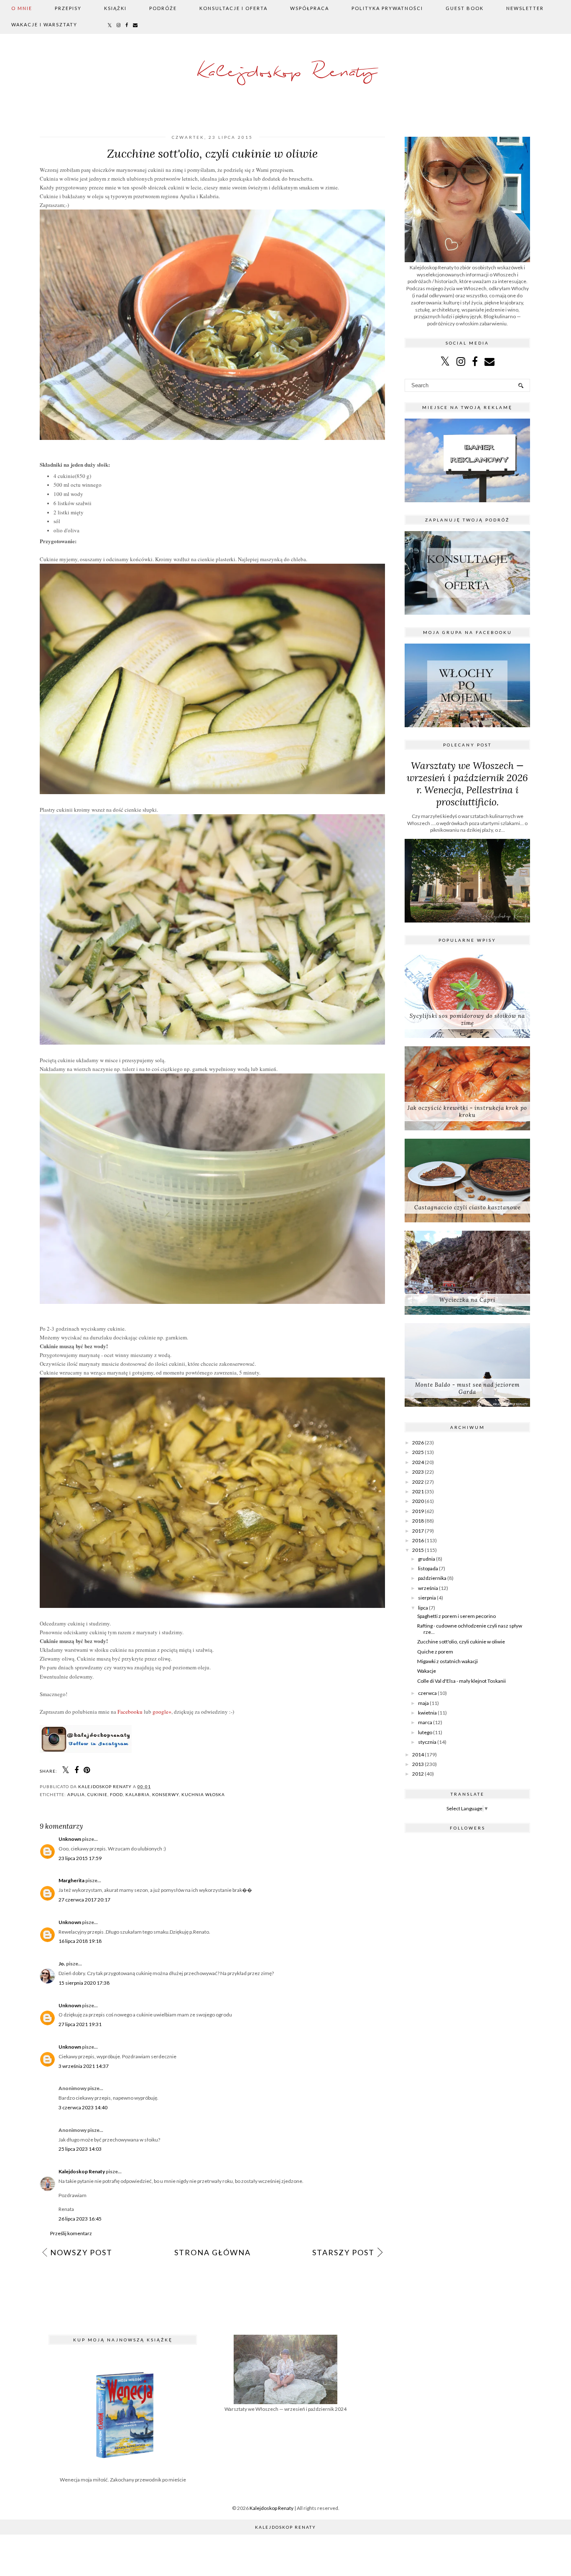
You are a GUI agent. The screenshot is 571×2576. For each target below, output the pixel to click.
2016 (418, 1540)
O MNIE (22, 8)
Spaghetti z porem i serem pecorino (456, 1616)
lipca (423, 1608)
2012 (418, 1774)
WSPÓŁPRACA (310, 8)
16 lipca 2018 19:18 (80, 1941)
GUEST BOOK (465, 8)
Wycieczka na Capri (467, 1300)
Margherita (71, 1880)
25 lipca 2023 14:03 (80, 2149)
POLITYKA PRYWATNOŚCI (387, 8)
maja (423, 1703)
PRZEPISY (68, 8)
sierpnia (427, 1598)
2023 (418, 1472)
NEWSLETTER (525, 8)
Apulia (76, 1794)
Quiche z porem (435, 1652)
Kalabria (138, 1794)
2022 (418, 1482)
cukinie (97, 1794)
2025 (418, 1452)
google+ (162, 1712)
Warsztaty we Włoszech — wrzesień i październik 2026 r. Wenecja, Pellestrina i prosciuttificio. (467, 784)
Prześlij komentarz (71, 2233)
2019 (418, 1511)
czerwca (427, 1693)
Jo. (62, 1964)
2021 (418, 1491)
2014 (418, 1754)
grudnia (427, 1559)
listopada (428, 1568)
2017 (418, 1531)
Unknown (70, 1839)
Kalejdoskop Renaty (286, 73)
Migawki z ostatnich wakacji (447, 1661)
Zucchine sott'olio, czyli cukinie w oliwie (461, 1642)
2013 (418, 1764)
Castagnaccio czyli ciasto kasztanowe (468, 1207)
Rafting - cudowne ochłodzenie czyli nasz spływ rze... (470, 1629)
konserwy (166, 1794)
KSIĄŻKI (115, 8)
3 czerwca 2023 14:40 (83, 2107)
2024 (418, 1462)
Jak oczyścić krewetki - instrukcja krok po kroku (467, 1112)
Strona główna (213, 2252)
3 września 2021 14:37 (84, 2066)
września (428, 1588)
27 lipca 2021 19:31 (80, 2024)
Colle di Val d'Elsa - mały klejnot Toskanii (461, 1681)
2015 (418, 1550)
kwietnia (427, 1713)
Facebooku (130, 1712)
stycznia (427, 1742)
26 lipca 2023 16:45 (80, 2219)
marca (425, 1722)
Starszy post (343, 2252)
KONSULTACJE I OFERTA (233, 8)
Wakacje (427, 1671)
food (116, 1794)
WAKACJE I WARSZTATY (44, 24)
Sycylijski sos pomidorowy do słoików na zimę (467, 1020)
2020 (418, 1501)
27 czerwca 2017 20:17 (84, 1900)
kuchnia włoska (203, 1794)
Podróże (163, 8)
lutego (425, 1732)
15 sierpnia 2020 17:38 (84, 1983)
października (432, 1578)
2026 (418, 1443)
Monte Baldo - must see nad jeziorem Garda (467, 1388)
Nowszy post (81, 2252)
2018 (418, 1521)
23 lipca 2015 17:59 (80, 1858)
